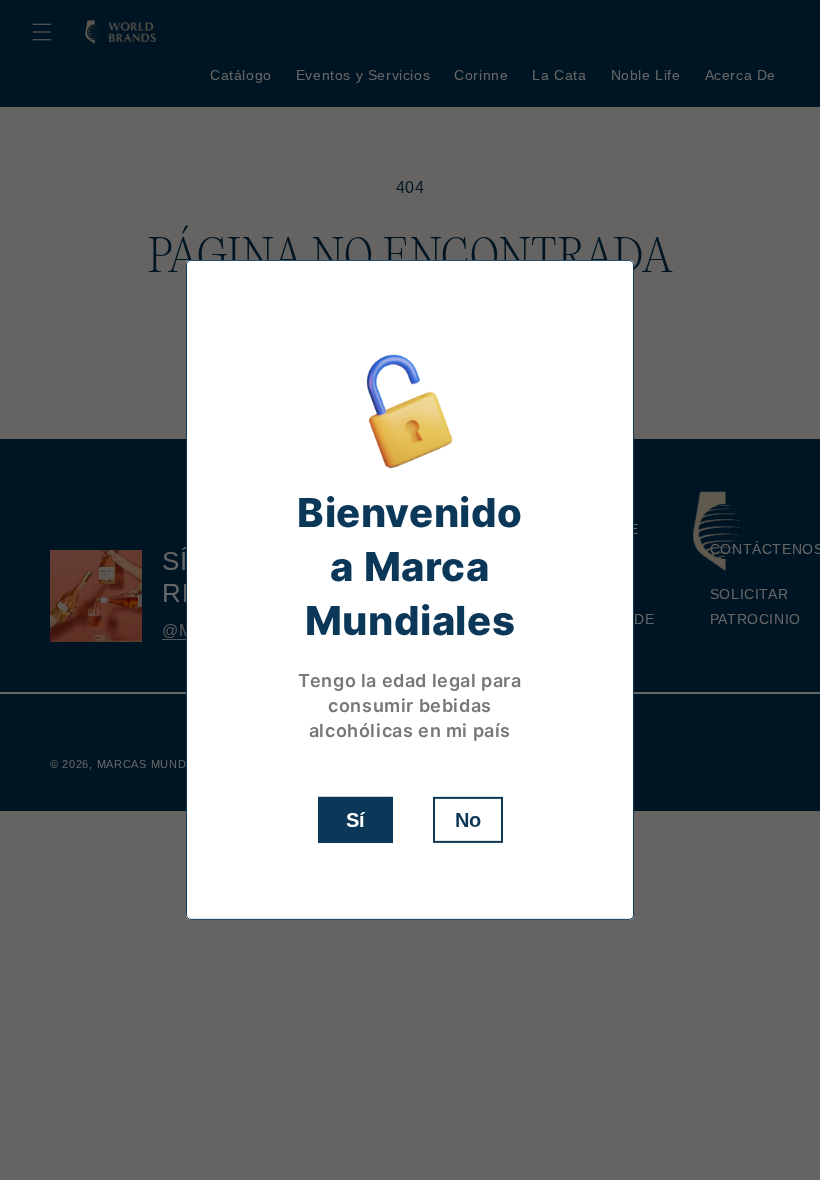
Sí (355, 820)
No (468, 820)
